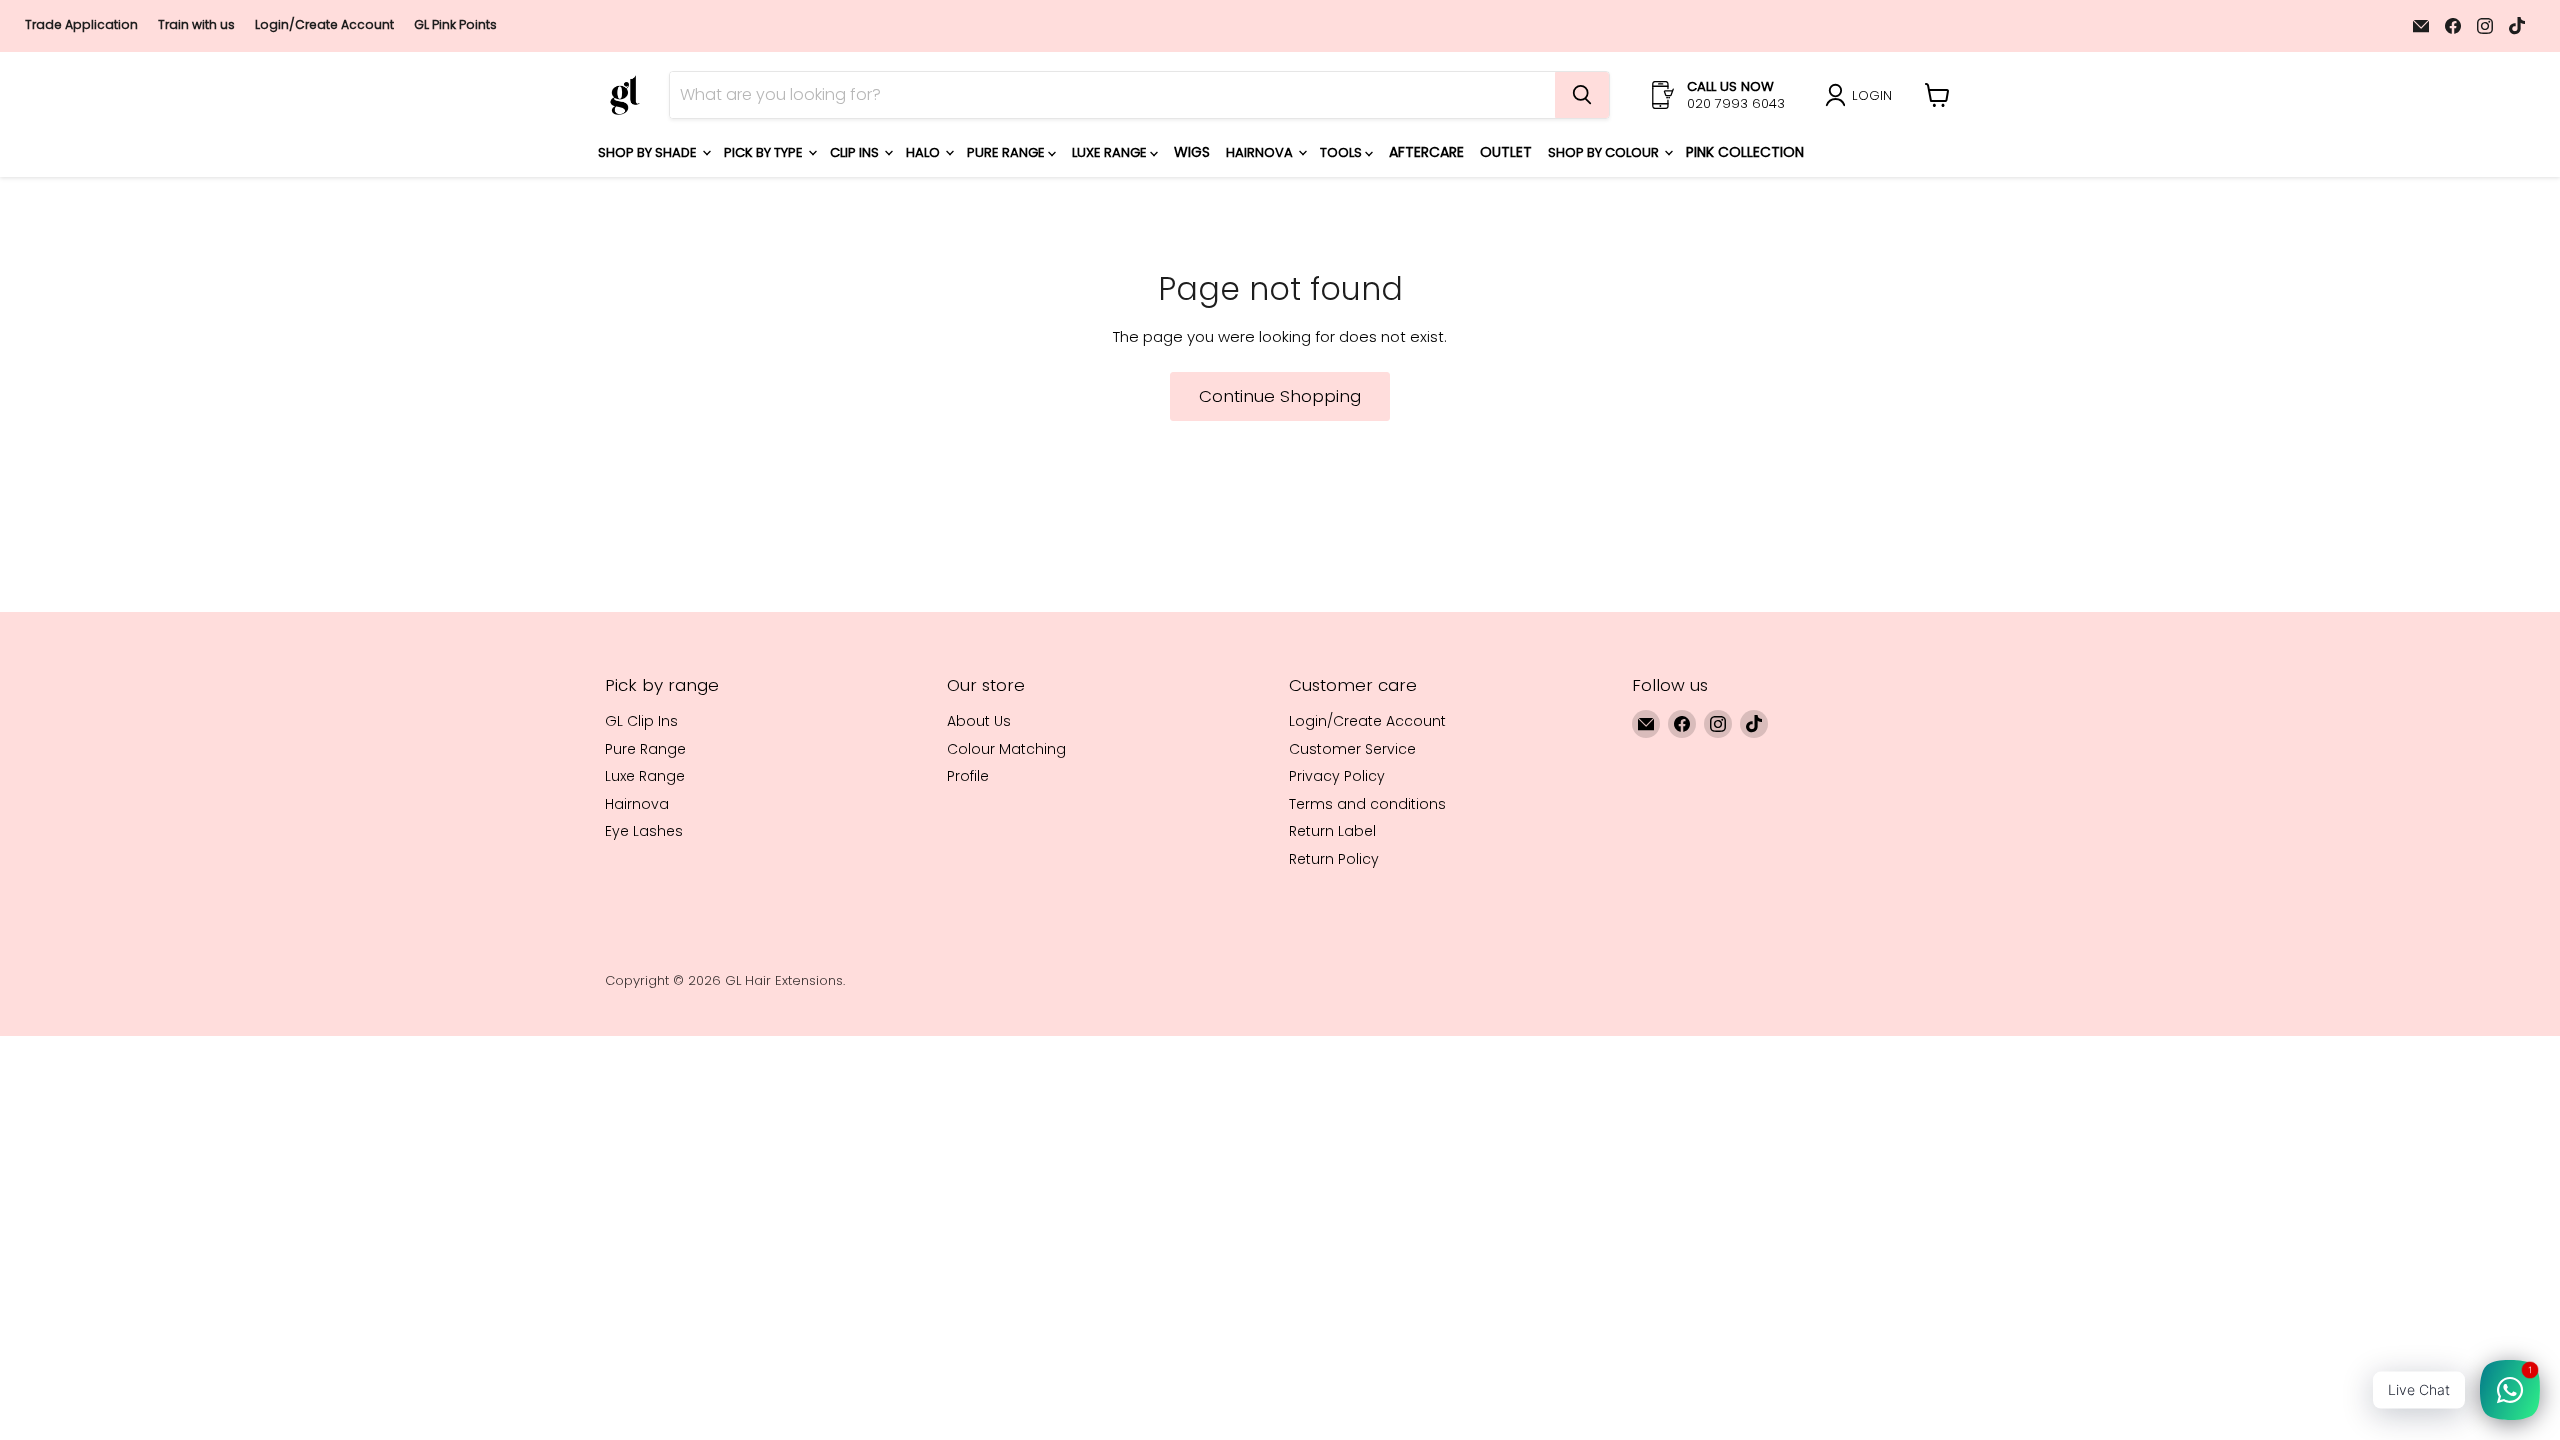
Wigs (1192, 152)
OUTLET (1506, 152)
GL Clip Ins (641, 721)
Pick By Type (765, 152)
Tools (1342, 152)
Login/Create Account (324, 25)
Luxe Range (1111, 152)
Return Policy (1334, 859)
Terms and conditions (1367, 804)
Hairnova (1261, 152)
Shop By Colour (1605, 152)
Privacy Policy (1337, 776)
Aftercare (1426, 152)
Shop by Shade (649, 152)
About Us (979, 721)
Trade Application (81, 25)
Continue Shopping (1280, 396)
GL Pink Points (455, 25)
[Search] (1582, 95)
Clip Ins (856, 152)
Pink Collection (1745, 152)
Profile (968, 776)
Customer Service (1352, 749)
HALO (924, 152)
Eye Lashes (644, 831)
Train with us (196, 25)
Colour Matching (1006, 749)
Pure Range (1007, 152)
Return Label (1332, 831)
